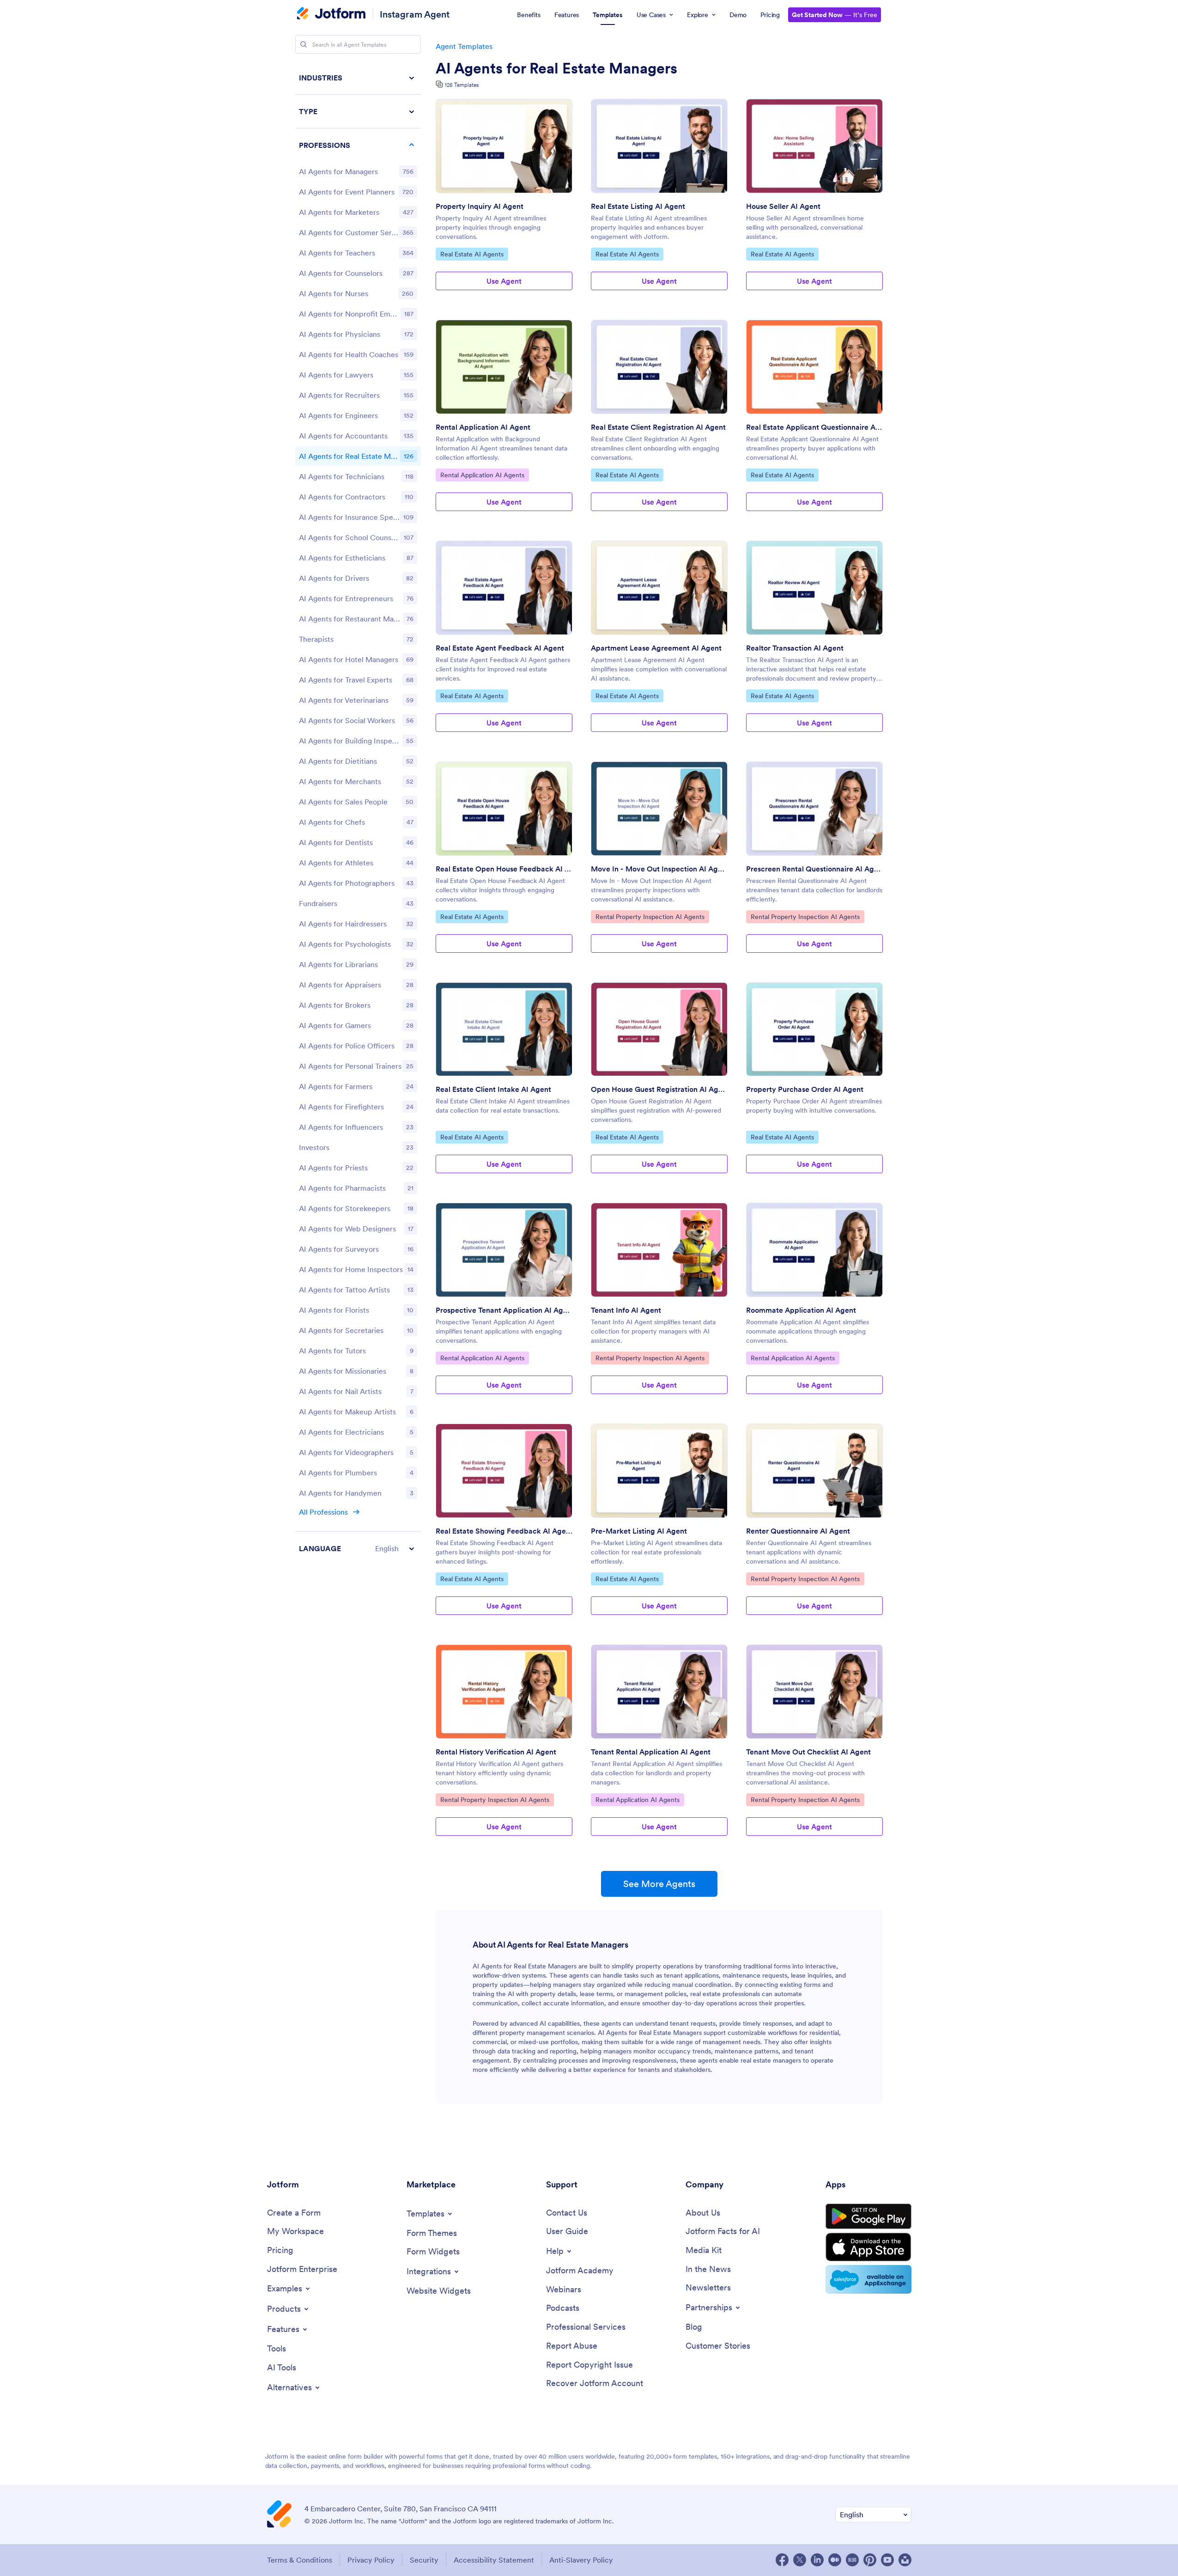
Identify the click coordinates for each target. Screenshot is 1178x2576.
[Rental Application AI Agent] (504, 367)
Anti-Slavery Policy (581, 2560)
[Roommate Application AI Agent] (814, 1250)
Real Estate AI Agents (472, 254)
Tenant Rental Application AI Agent (651, 1752)
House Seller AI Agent (783, 206)
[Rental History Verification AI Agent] (504, 1692)
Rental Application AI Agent (483, 427)
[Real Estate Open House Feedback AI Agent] (504, 809)
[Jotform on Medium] (835, 2560)
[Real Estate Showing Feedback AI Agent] (504, 1471)
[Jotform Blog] (852, 2560)
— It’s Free (835, 15)
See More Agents (659, 1884)
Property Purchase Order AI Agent (805, 1089)
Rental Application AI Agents (482, 475)
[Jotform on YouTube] (887, 2560)
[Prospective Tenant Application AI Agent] (504, 1250)
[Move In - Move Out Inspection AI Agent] (659, 809)
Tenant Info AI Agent (626, 1310)
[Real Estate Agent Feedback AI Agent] (504, 588)
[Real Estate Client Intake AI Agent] (504, 1029)
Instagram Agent (415, 14)
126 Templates (462, 85)
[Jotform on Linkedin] (817, 2560)
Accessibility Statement (494, 2560)
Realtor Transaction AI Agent (795, 648)
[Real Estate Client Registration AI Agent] (659, 367)
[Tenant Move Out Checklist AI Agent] (814, 1692)
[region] (358, 813)
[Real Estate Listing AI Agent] (659, 146)
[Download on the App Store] (868, 2247)
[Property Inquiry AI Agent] (504, 146)
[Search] (304, 44)
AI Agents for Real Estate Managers (556, 68)
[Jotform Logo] (331, 14)
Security (424, 2560)
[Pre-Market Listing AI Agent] (659, 1471)
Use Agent (504, 281)
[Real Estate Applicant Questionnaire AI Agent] (814, 367)
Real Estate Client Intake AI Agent (493, 1089)
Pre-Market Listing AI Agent (639, 1531)
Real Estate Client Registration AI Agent (658, 427)
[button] (358, 1548)
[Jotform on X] (800, 2560)
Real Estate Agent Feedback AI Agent (500, 648)
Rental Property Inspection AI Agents (650, 917)
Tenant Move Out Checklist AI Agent (808, 1752)
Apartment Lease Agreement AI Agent (656, 648)
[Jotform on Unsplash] (905, 2560)
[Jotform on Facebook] (782, 2560)
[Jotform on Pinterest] (870, 2560)
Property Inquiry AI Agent (480, 206)
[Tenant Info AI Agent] (659, 1250)
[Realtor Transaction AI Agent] (814, 588)
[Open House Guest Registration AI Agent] (659, 1029)
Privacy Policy (371, 2560)
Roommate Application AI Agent (801, 1310)
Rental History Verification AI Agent (496, 1752)
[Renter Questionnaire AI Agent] (814, 1471)
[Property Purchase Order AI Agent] (814, 1029)
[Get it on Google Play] (868, 2217)
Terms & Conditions (300, 2560)
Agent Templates (464, 46)
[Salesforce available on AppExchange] (868, 2279)
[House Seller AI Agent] (814, 146)
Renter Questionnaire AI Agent (798, 1531)
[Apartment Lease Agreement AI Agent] (659, 588)
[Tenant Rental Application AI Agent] (659, 1692)
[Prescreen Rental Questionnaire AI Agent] (814, 809)
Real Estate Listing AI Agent (638, 206)
